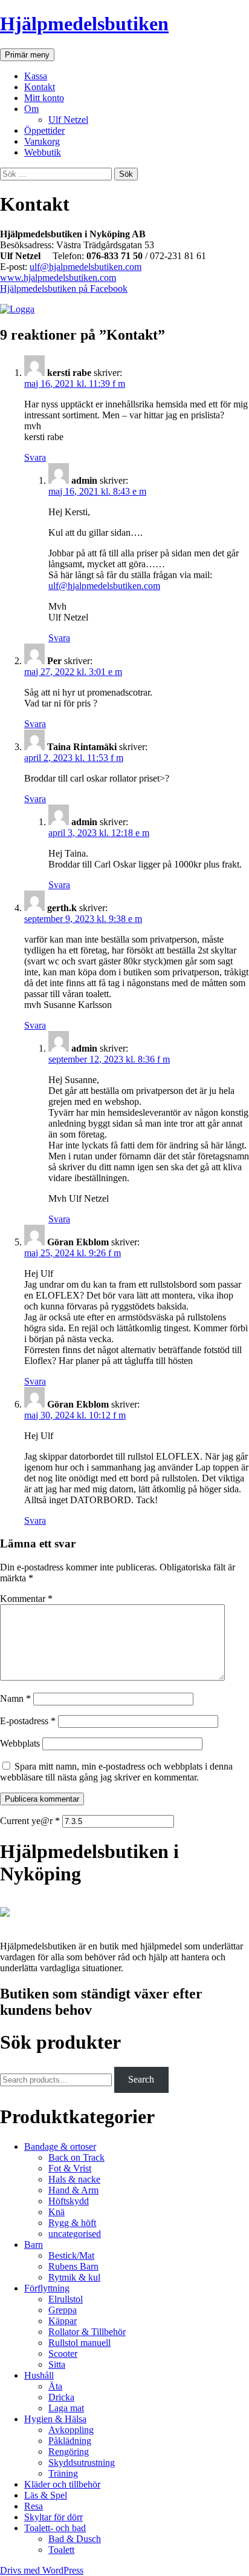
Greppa (63, 2310)
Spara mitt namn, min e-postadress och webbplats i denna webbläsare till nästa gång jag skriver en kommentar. (116, 1772)
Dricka (61, 2397)
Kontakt (40, 87)
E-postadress (28, 1721)
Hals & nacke (74, 2179)
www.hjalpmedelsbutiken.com (58, 278)
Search (141, 2079)
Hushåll (39, 2375)
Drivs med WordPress (42, 2570)
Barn (34, 2245)
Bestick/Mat (71, 2255)
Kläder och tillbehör (62, 2484)
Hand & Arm (73, 2190)
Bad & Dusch (75, 2539)
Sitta (57, 2364)
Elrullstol (66, 2299)
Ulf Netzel (68, 120)
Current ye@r (30, 1821)
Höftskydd (69, 2201)
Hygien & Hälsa (55, 2419)
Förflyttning (47, 2288)
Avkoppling (71, 2430)
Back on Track (76, 2157)
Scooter (63, 2354)
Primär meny (27, 55)
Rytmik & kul (74, 2277)
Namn (15, 1698)
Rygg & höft (72, 2223)
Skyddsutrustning (82, 2462)
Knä (57, 2212)
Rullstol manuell (79, 2343)
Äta (55, 2386)
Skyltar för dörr (53, 2517)
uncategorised (75, 2234)
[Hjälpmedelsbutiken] (5, 1925)
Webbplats (20, 1743)
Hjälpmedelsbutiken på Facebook (64, 288)
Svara (35, 457)
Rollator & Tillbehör (87, 2332)
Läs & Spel (46, 2495)
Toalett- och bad (55, 2528)
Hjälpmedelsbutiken (84, 24)
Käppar (63, 2321)
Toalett (61, 2550)
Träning (63, 2473)
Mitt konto (44, 98)
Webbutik (43, 152)
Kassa (36, 76)
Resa (34, 2506)
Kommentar (26, 1599)
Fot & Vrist (70, 2168)
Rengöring (69, 2452)
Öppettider (44, 130)
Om (31, 109)
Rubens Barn (73, 2266)
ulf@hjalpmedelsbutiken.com (86, 267)
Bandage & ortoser (60, 2146)
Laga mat (66, 2408)
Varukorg (42, 141)
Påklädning (70, 2441)
